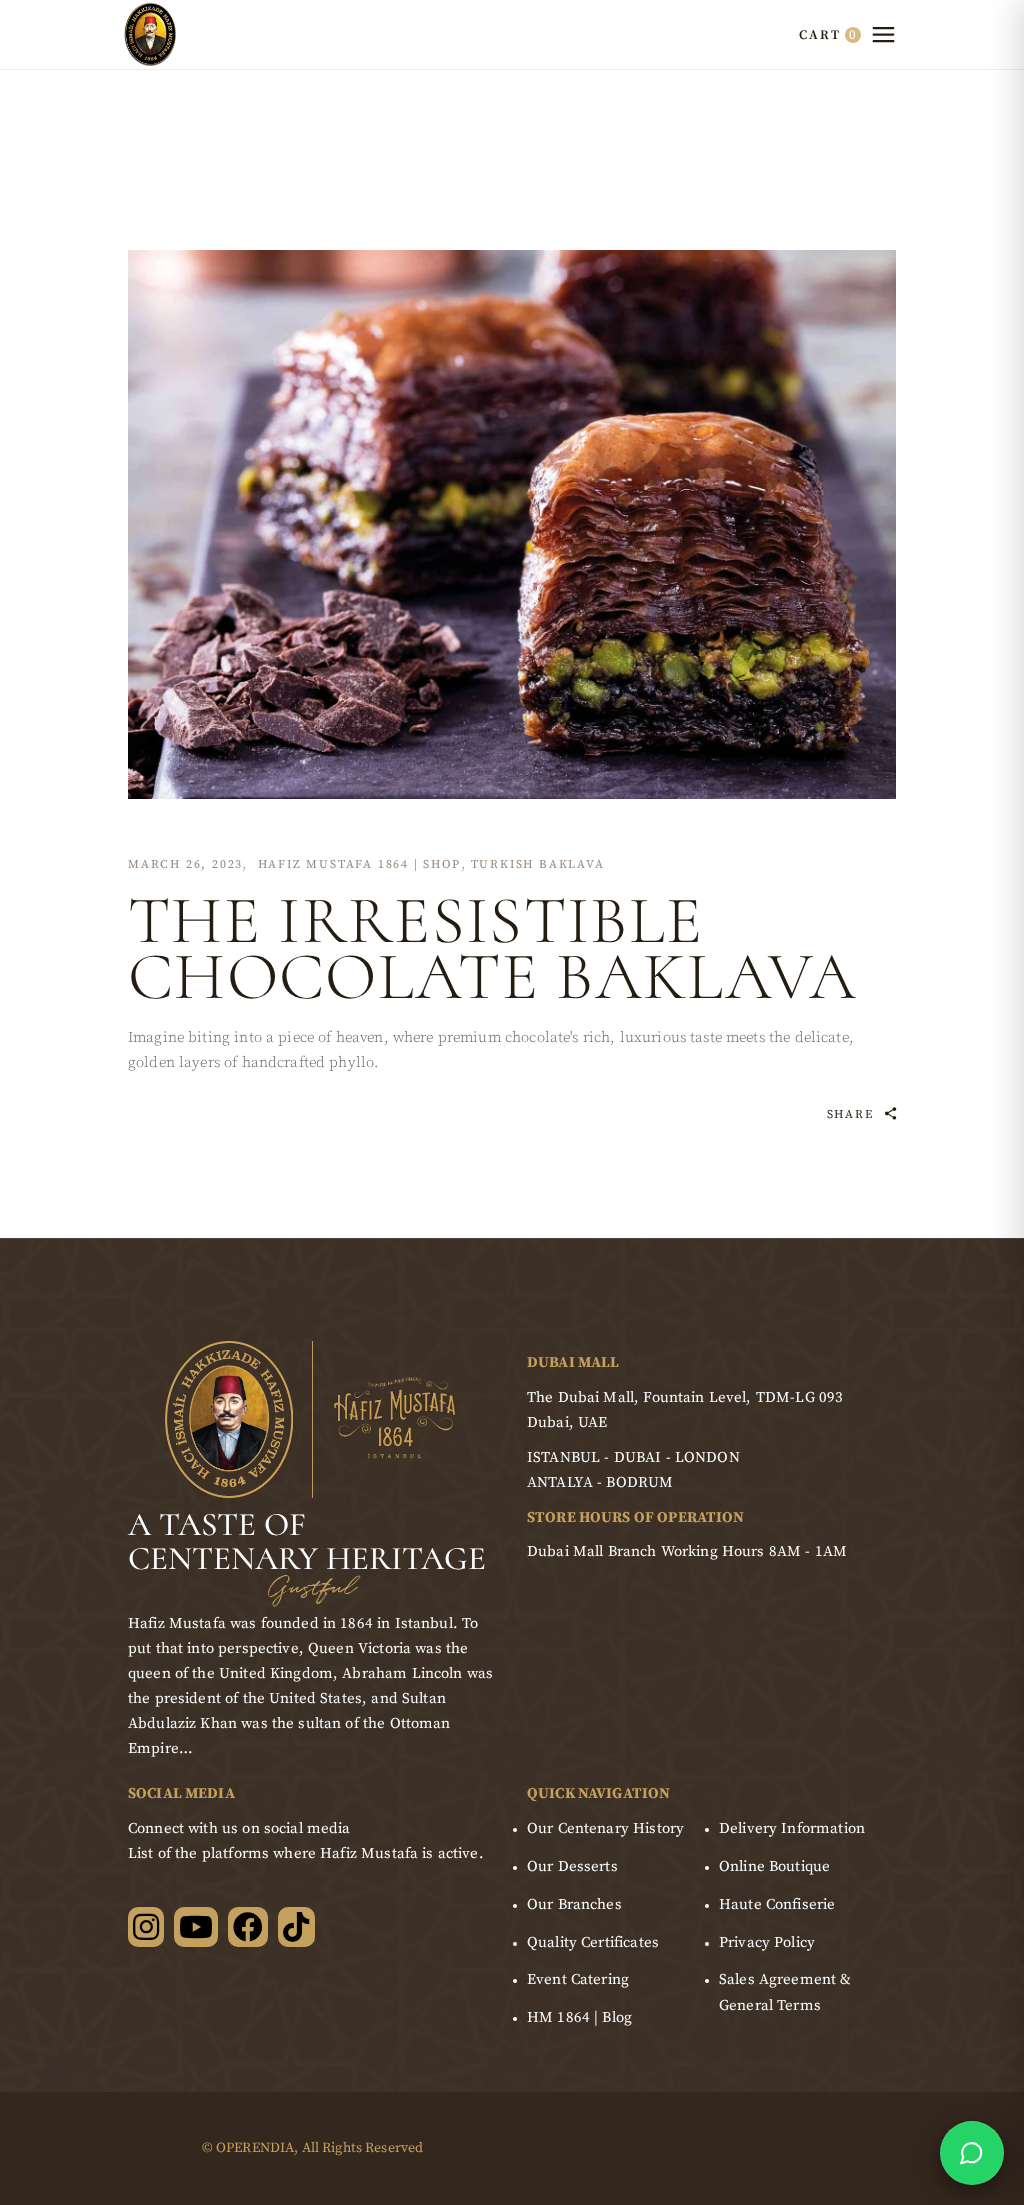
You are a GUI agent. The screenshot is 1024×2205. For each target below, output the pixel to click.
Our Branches (574, 1904)
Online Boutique (774, 1866)
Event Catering (578, 1979)
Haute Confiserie (777, 1904)
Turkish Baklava (538, 864)
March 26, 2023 (185, 864)
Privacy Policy (767, 1942)
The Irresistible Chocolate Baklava (493, 948)
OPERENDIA (255, 2148)
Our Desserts (572, 1866)
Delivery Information (792, 1828)
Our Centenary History (605, 1828)
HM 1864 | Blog (579, 2017)
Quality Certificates (593, 1942)
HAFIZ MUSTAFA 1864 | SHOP (359, 864)
